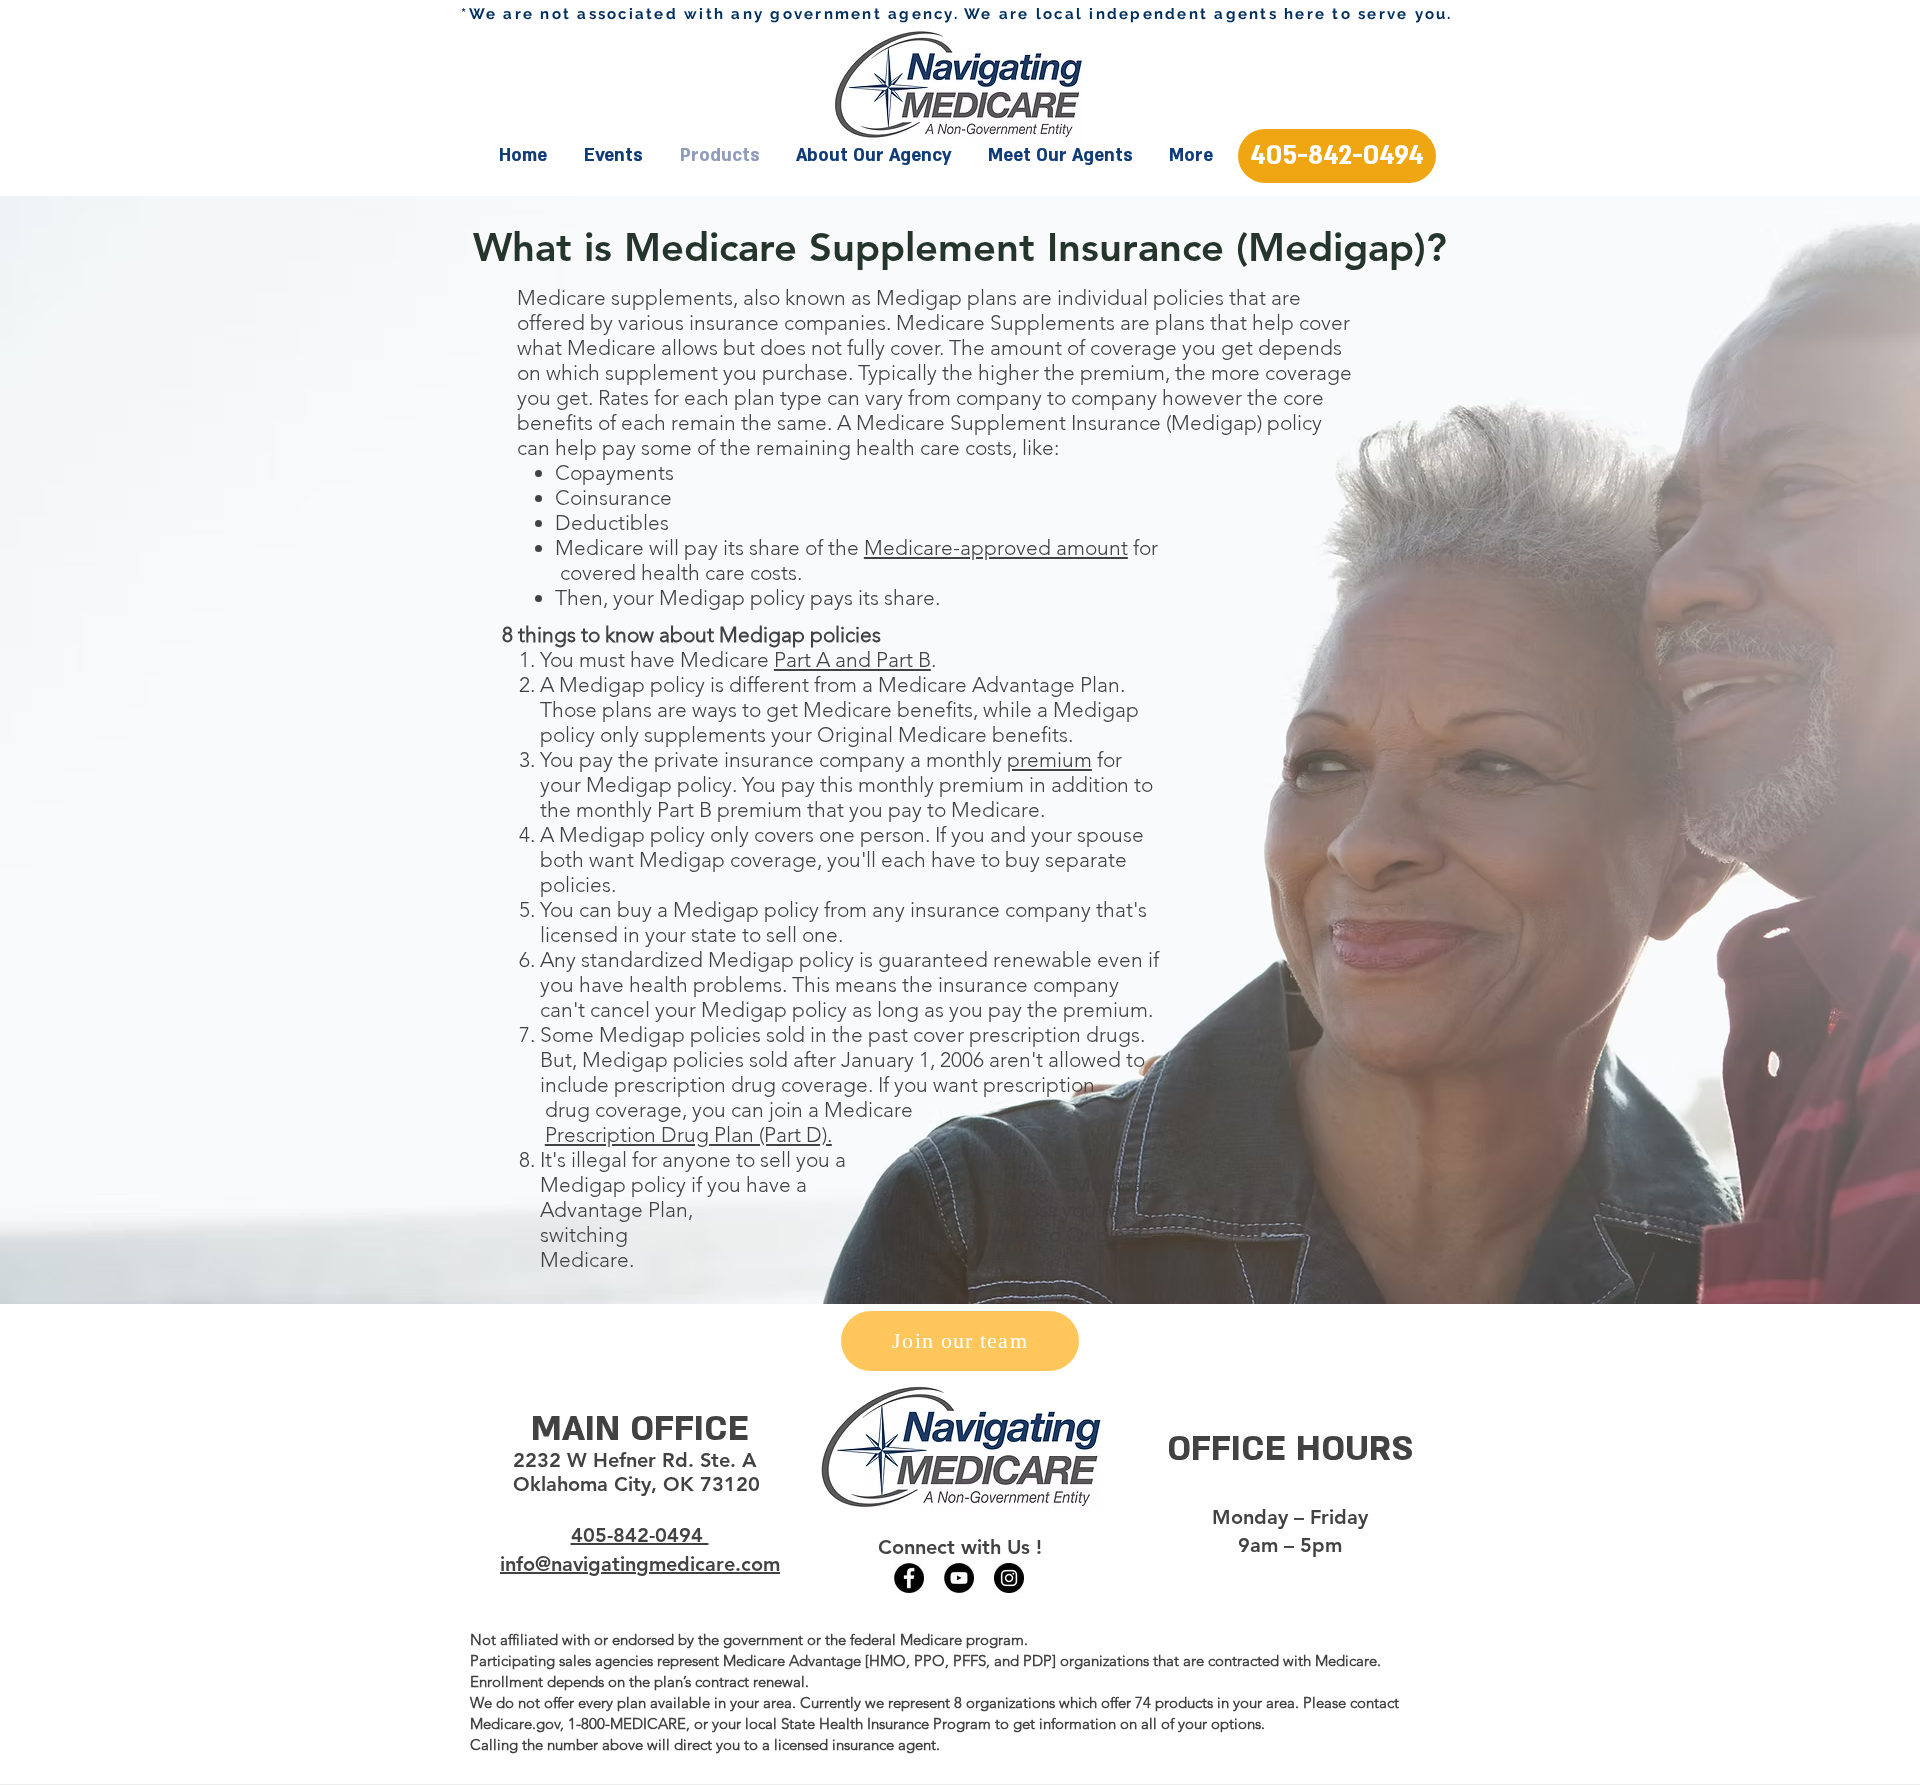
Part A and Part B (852, 659)
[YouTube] (959, 1578)
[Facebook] (909, 1578)
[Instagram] (1009, 1578)
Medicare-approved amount (996, 547)
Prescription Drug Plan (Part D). (688, 1134)
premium (1049, 759)
